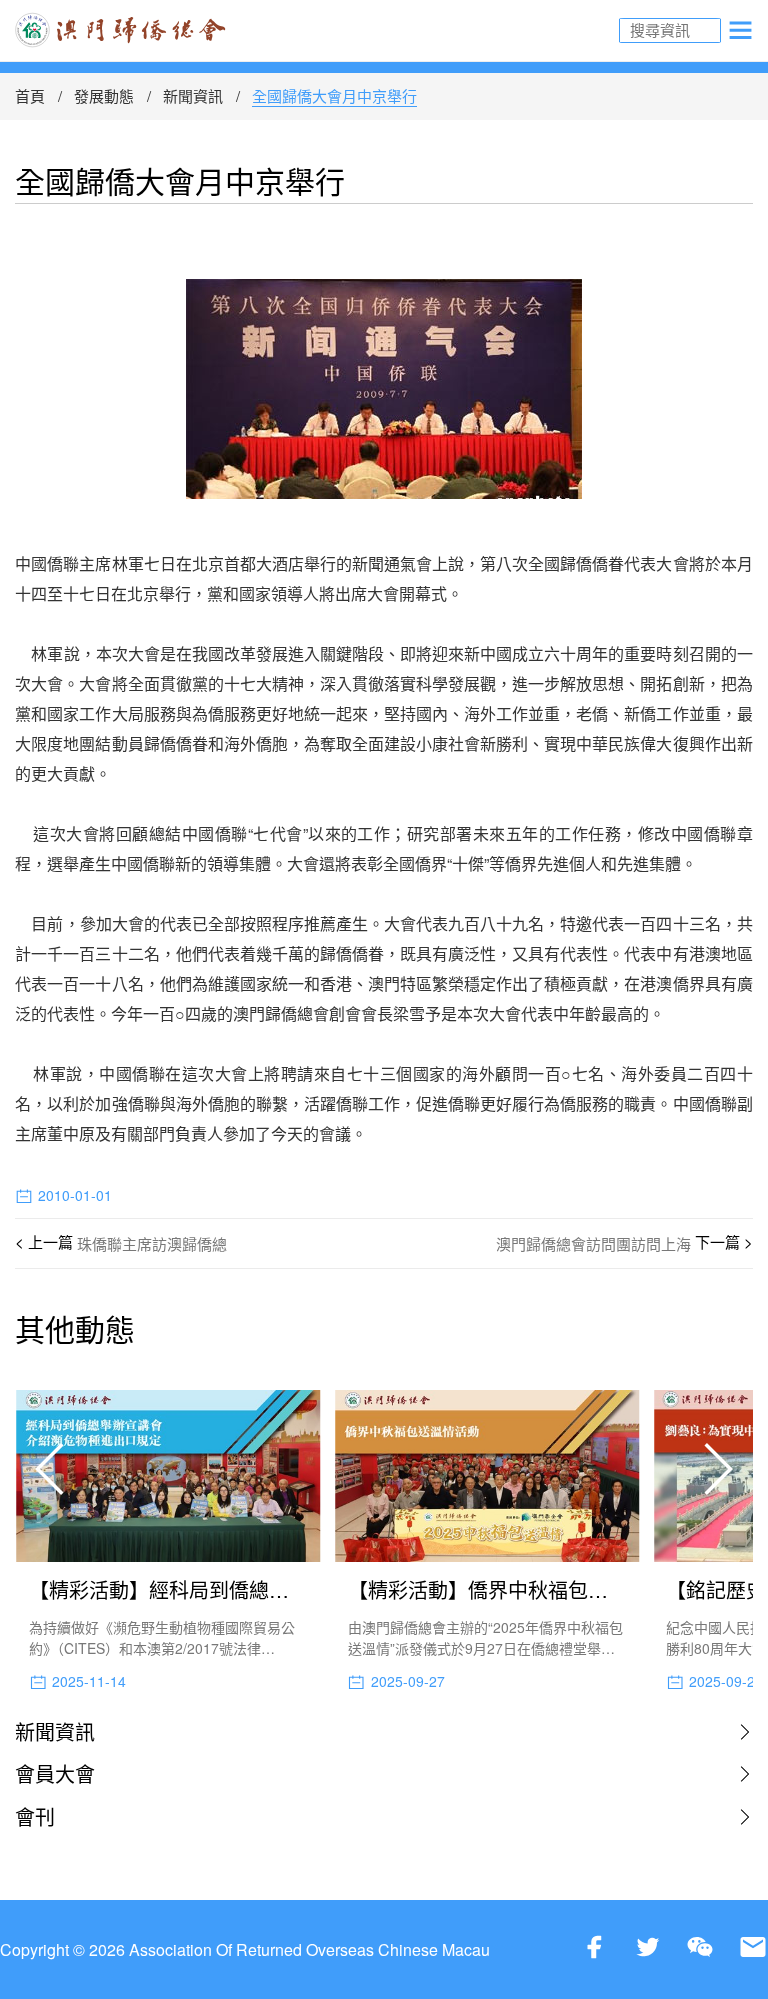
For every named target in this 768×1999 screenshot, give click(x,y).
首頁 (30, 95)
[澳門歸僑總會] (120, 30)
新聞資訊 (193, 95)
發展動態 (104, 95)
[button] (51, 1469)
